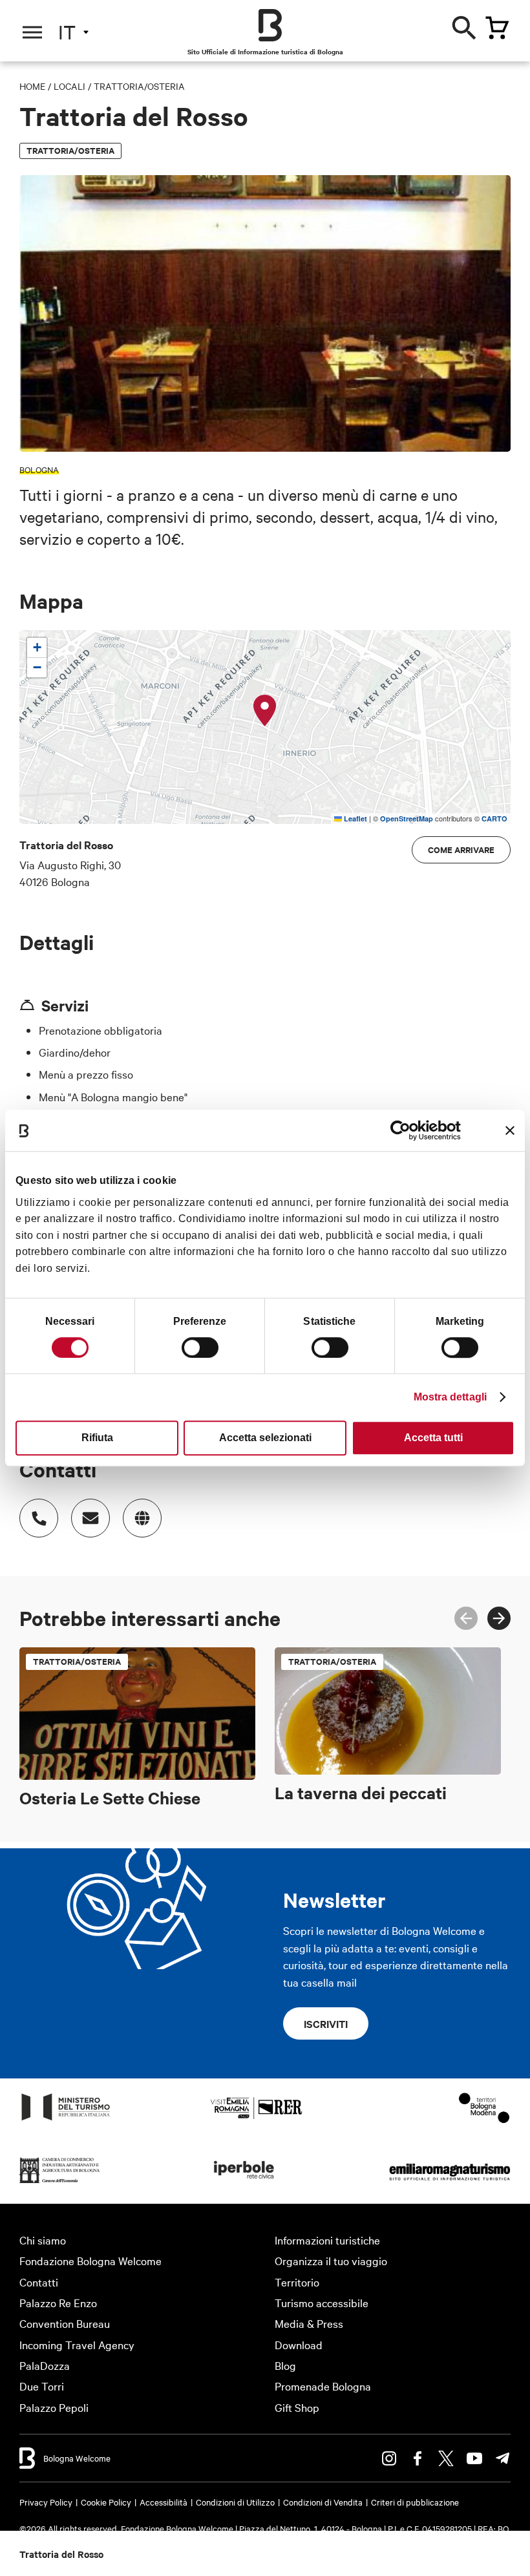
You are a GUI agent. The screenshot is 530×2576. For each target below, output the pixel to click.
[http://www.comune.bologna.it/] (244, 2182)
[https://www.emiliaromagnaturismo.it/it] (450, 2182)
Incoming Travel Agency (77, 2344)
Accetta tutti (433, 1438)
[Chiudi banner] (510, 1130)
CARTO (494, 818)
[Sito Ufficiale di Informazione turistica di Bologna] (270, 25)
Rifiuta (97, 1438)
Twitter (446, 2458)
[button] (265, 711)
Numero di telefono (39, 1518)
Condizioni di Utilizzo (235, 2502)
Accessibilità (164, 2502)
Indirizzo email (90, 1518)
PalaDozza (45, 2365)
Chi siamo (43, 2240)
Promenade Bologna (323, 2386)
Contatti (39, 2282)
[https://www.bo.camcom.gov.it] (60, 2182)
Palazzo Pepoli (54, 2407)
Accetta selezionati (265, 1438)
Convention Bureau (65, 2323)
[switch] (200, 1347)
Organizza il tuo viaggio (331, 2260)
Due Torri (42, 2386)
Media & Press (309, 2323)
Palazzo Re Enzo (58, 2302)
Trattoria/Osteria (139, 86)
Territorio (297, 2282)
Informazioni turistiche (327, 2240)
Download (299, 2344)
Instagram (389, 2458)
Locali (69, 86)
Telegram (503, 2458)
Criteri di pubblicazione (415, 2502)
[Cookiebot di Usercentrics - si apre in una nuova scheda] (404, 1130)
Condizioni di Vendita (323, 2502)
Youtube (474, 2458)
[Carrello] (497, 28)
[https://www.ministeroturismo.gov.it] (66, 2119)
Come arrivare (461, 850)
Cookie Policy (106, 2502)
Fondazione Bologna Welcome (90, 2260)
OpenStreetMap (407, 818)
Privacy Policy (46, 2502)
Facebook (418, 2458)
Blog (285, 2365)
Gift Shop (297, 2407)
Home (32, 86)
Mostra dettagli (450, 1397)
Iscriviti (326, 2023)
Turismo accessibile (322, 2302)
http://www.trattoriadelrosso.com (142, 1518)
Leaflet (355, 818)
